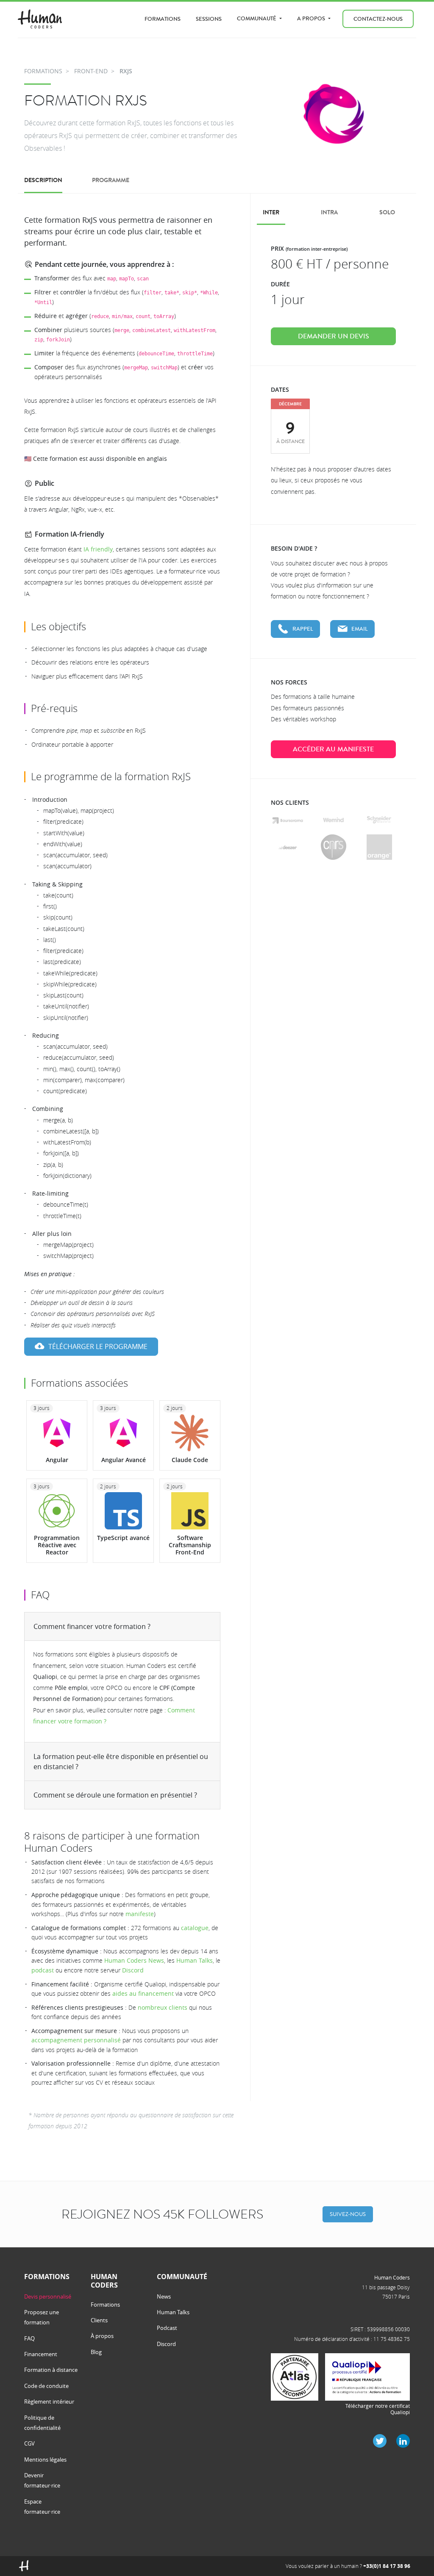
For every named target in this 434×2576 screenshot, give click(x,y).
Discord (133, 1970)
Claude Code (190, 1460)
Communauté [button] (257, 18)
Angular (57, 1460)
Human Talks (195, 1960)
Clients (99, 2320)
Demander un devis (334, 336)
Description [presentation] (43, 180)
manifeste (140, 1914)
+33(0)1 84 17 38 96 (387, 2566)
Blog (96, 2352)
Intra (329, 212)
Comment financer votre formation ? (92, 1626)
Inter (271, 212)
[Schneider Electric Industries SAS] (379, 820)
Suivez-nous (348, 2214)
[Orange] (379, 847)
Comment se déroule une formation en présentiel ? (115, 1795)
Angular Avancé (124, 1460)
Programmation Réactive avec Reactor (57, 1545)
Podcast (167, 2328)
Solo (387, 212)
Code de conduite (46, 2386)
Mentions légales (45, 2460)
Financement (41, 2354)
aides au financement (143, 1993)
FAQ (29, 2338)
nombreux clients (163, 2007)
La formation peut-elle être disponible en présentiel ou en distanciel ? (121, 1762)
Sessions (209, 19)
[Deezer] (288, 847)
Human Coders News (134, 1960)
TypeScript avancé (123, 1538)
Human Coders (392, 2277)
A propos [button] (312, 18)
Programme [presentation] (111, 180)
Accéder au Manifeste (333, 749)
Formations (163, 19)
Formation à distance (51, 2370)
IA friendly (98, 549)
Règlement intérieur (49, 2401)
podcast (43, 1970)
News (164, 2296)
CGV (29, 2443)
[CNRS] (334, 847)
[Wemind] (333, 820)
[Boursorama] (288, 820)
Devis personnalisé (48, 2296)
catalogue (195, 1928)
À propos (102, 2336)
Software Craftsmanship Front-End (190, 1545)
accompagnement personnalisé (76, 2040)
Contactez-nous (378, 19)
